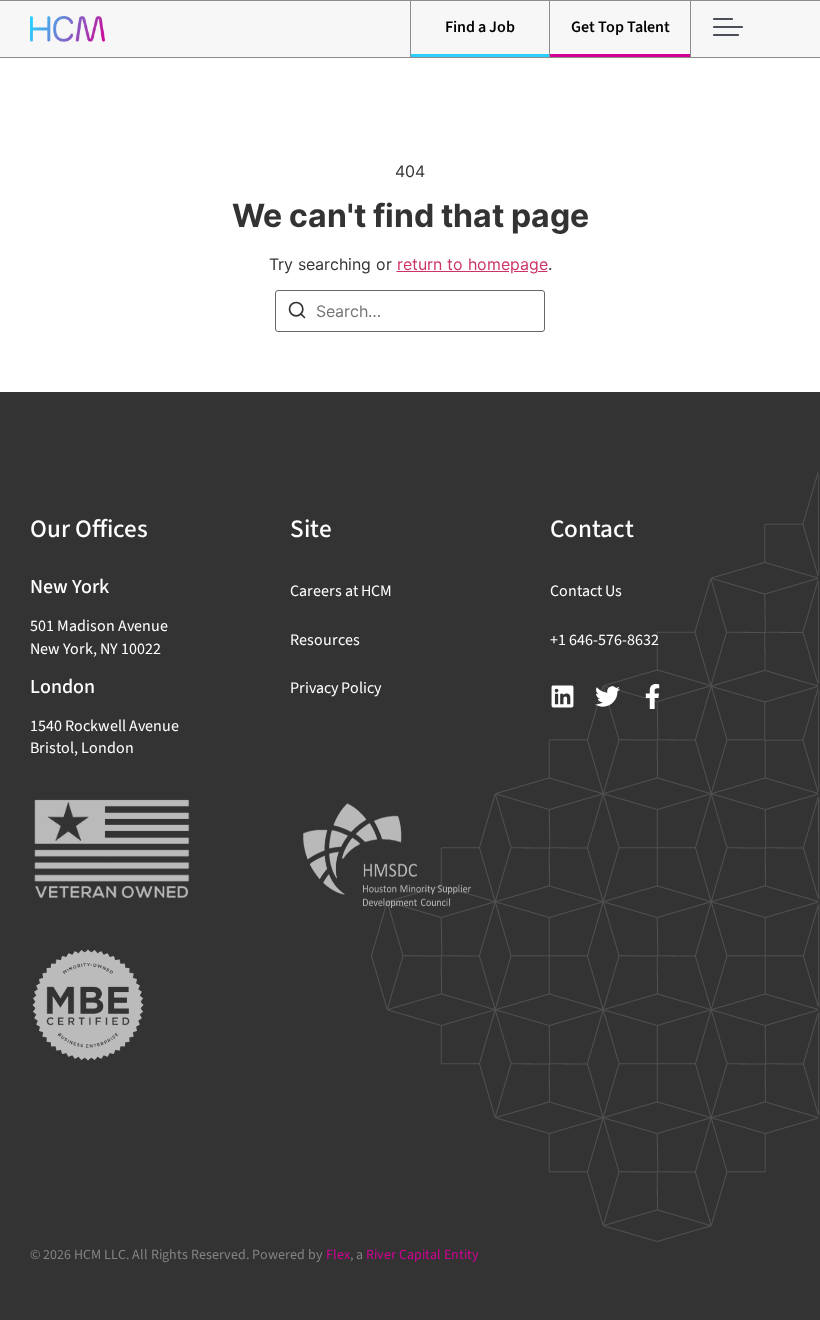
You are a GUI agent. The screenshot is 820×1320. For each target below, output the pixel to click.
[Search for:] (410, 311)
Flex (338, 1255)
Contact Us (586, 591)
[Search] (297, 313)
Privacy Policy (335, 688)
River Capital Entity (422, 1255)
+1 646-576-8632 (604, 640)
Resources (325, 640)
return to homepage (472, 264)
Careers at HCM (341, 591)
